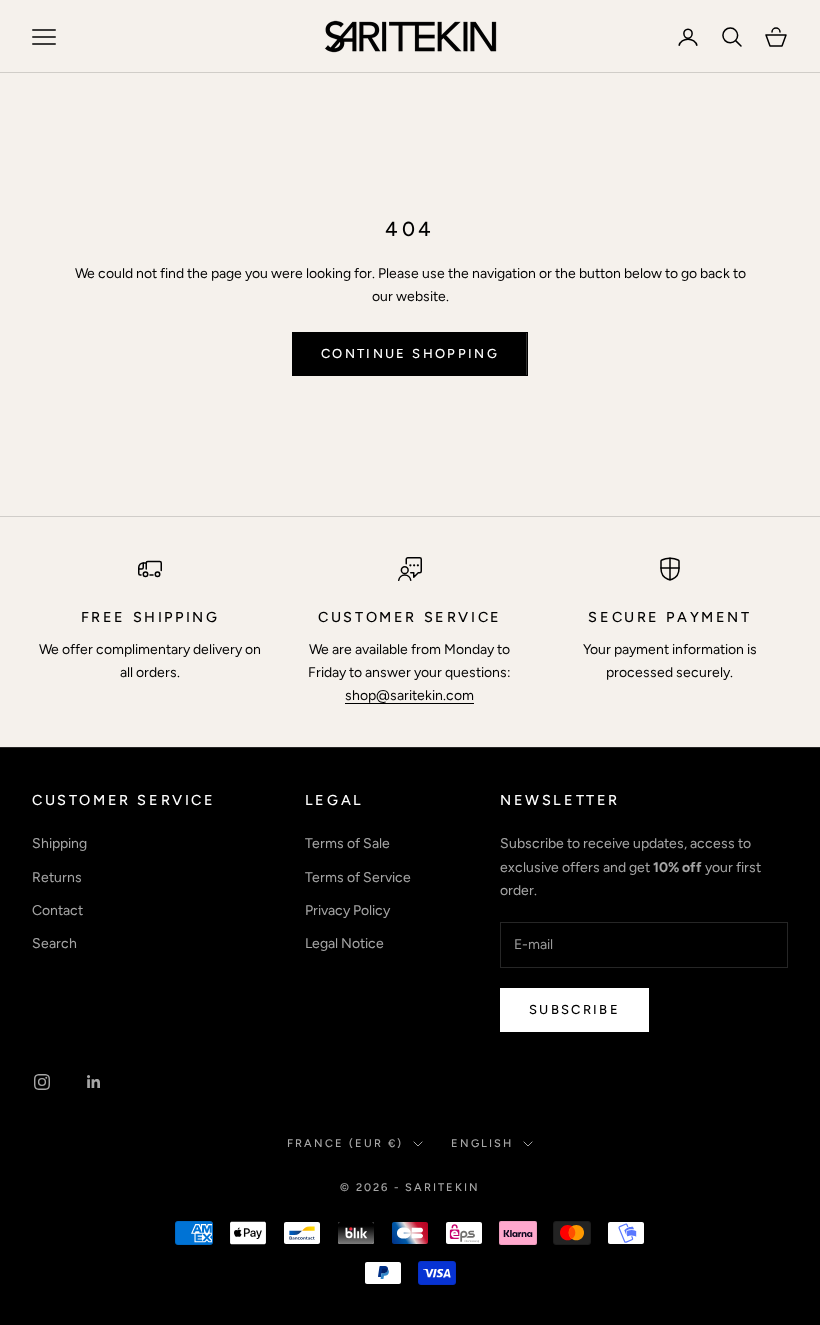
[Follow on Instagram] (42, 1082)
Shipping (59, 843)
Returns (57, 877)
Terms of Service (358, 877)
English (482, 1143)
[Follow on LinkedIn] (94, 1082)
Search (54, 943)
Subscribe (574, 1009)
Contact (57, 910)
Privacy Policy (347, 910)
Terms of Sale (347, 843)
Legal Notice (344, 943)
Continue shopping (410, 353)
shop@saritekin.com (409, 695)
